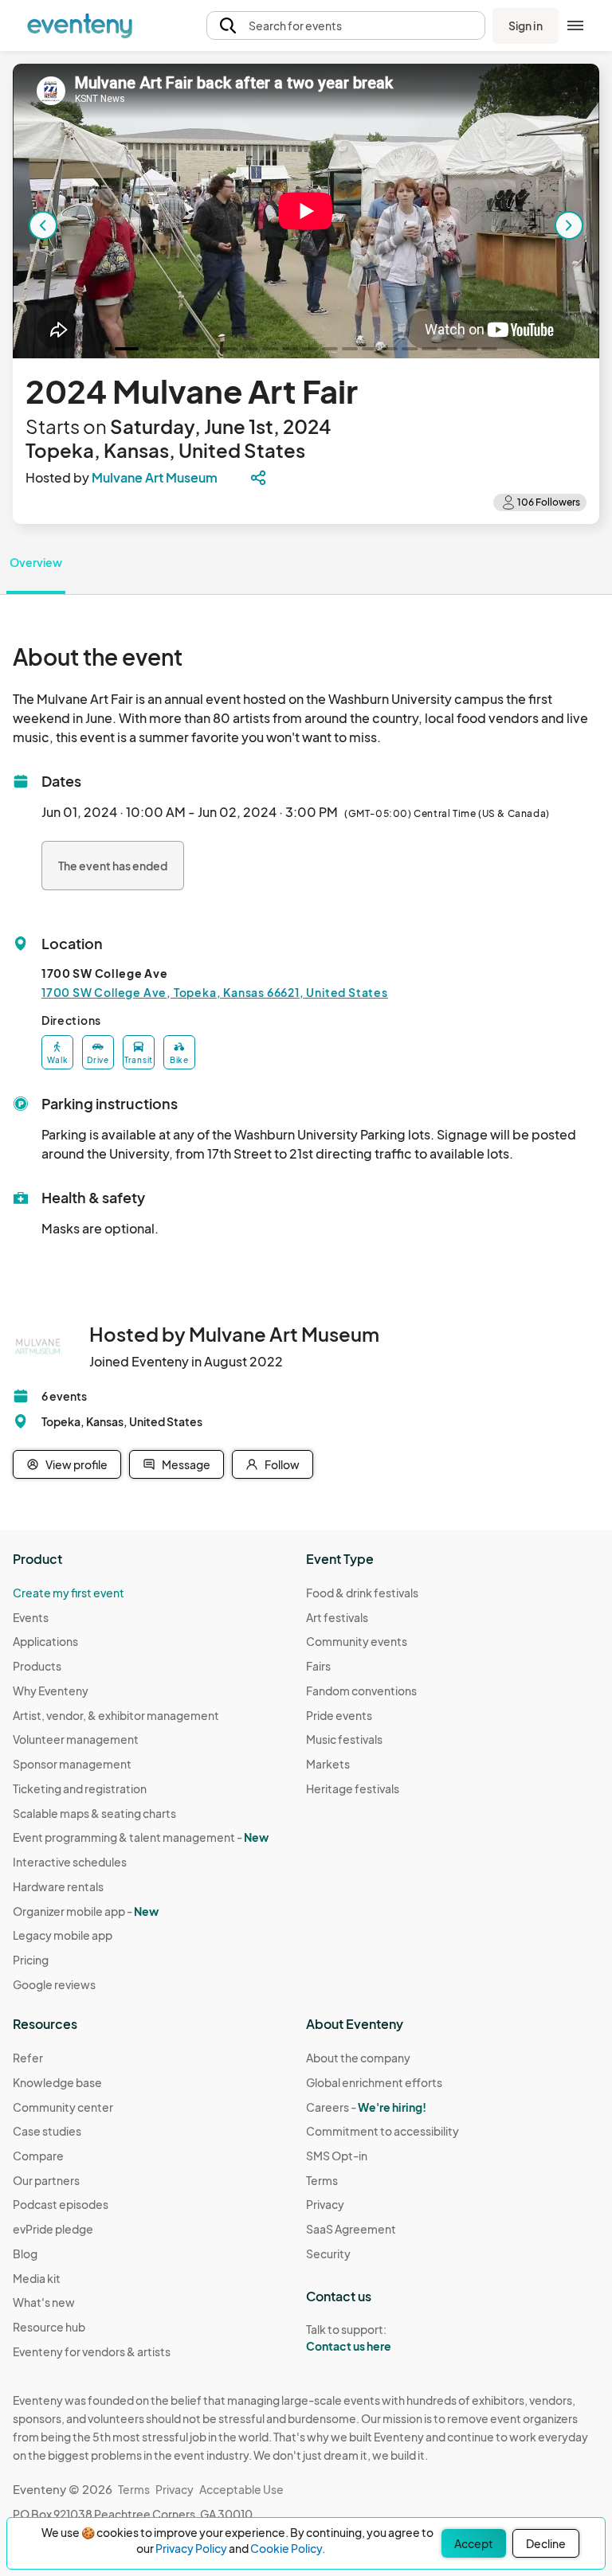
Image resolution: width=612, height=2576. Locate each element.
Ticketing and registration (80, 1788)
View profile (76, 1464)
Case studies (47, 2131)
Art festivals (337, 1617)
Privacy (325, 2204)
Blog (25, 2254)
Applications (45, 1641)
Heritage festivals (353, 1788)
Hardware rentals (58, 1886)
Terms (322, 2180)
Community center (63, 2107)
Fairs (318, 1666)
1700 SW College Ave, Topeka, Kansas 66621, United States (215, 992)
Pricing (31, 1960)
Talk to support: (349, 2338)
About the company (358, 2058)
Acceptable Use (241, 2489)
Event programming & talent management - (141, 1837)
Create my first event (69, 1593)
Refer (28, 2058)
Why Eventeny (51, 1691)
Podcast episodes (61, 2204)
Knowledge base (57, 2082)
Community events (357, 1641)
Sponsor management (72, 1764)
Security (328, 2254)
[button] (346, 26)
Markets (328, 1764)
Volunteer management (76, 1739)
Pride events (339, 1715)
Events (31, 1617)
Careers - (366, 2107)
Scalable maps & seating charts (94, 1813)
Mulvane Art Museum (155, 477)
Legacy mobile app (63, 1935)
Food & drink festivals (362, 1593)
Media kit (37, 2278)
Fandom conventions (361, 1691)
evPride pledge (53, 2229)
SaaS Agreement (351, 2229)
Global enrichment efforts (374, 2082)
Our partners (46, 2180)
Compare (38, 2156)
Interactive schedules (70, 1862)
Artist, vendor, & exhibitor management (116, 1715)
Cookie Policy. (288, 2548)
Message (186, 1464)
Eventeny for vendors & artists (92, 2351)
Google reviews (54, 1984)
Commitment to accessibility (382, 2131)
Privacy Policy (191, 2548)
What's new (44, 2302)
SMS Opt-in (337, 2156)
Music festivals (344, 1739)
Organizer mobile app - (86, 1911)
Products (37, 1666)
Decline (546, 2543)
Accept (474, 2543)
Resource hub (49, 2327)
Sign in (526, 25)
